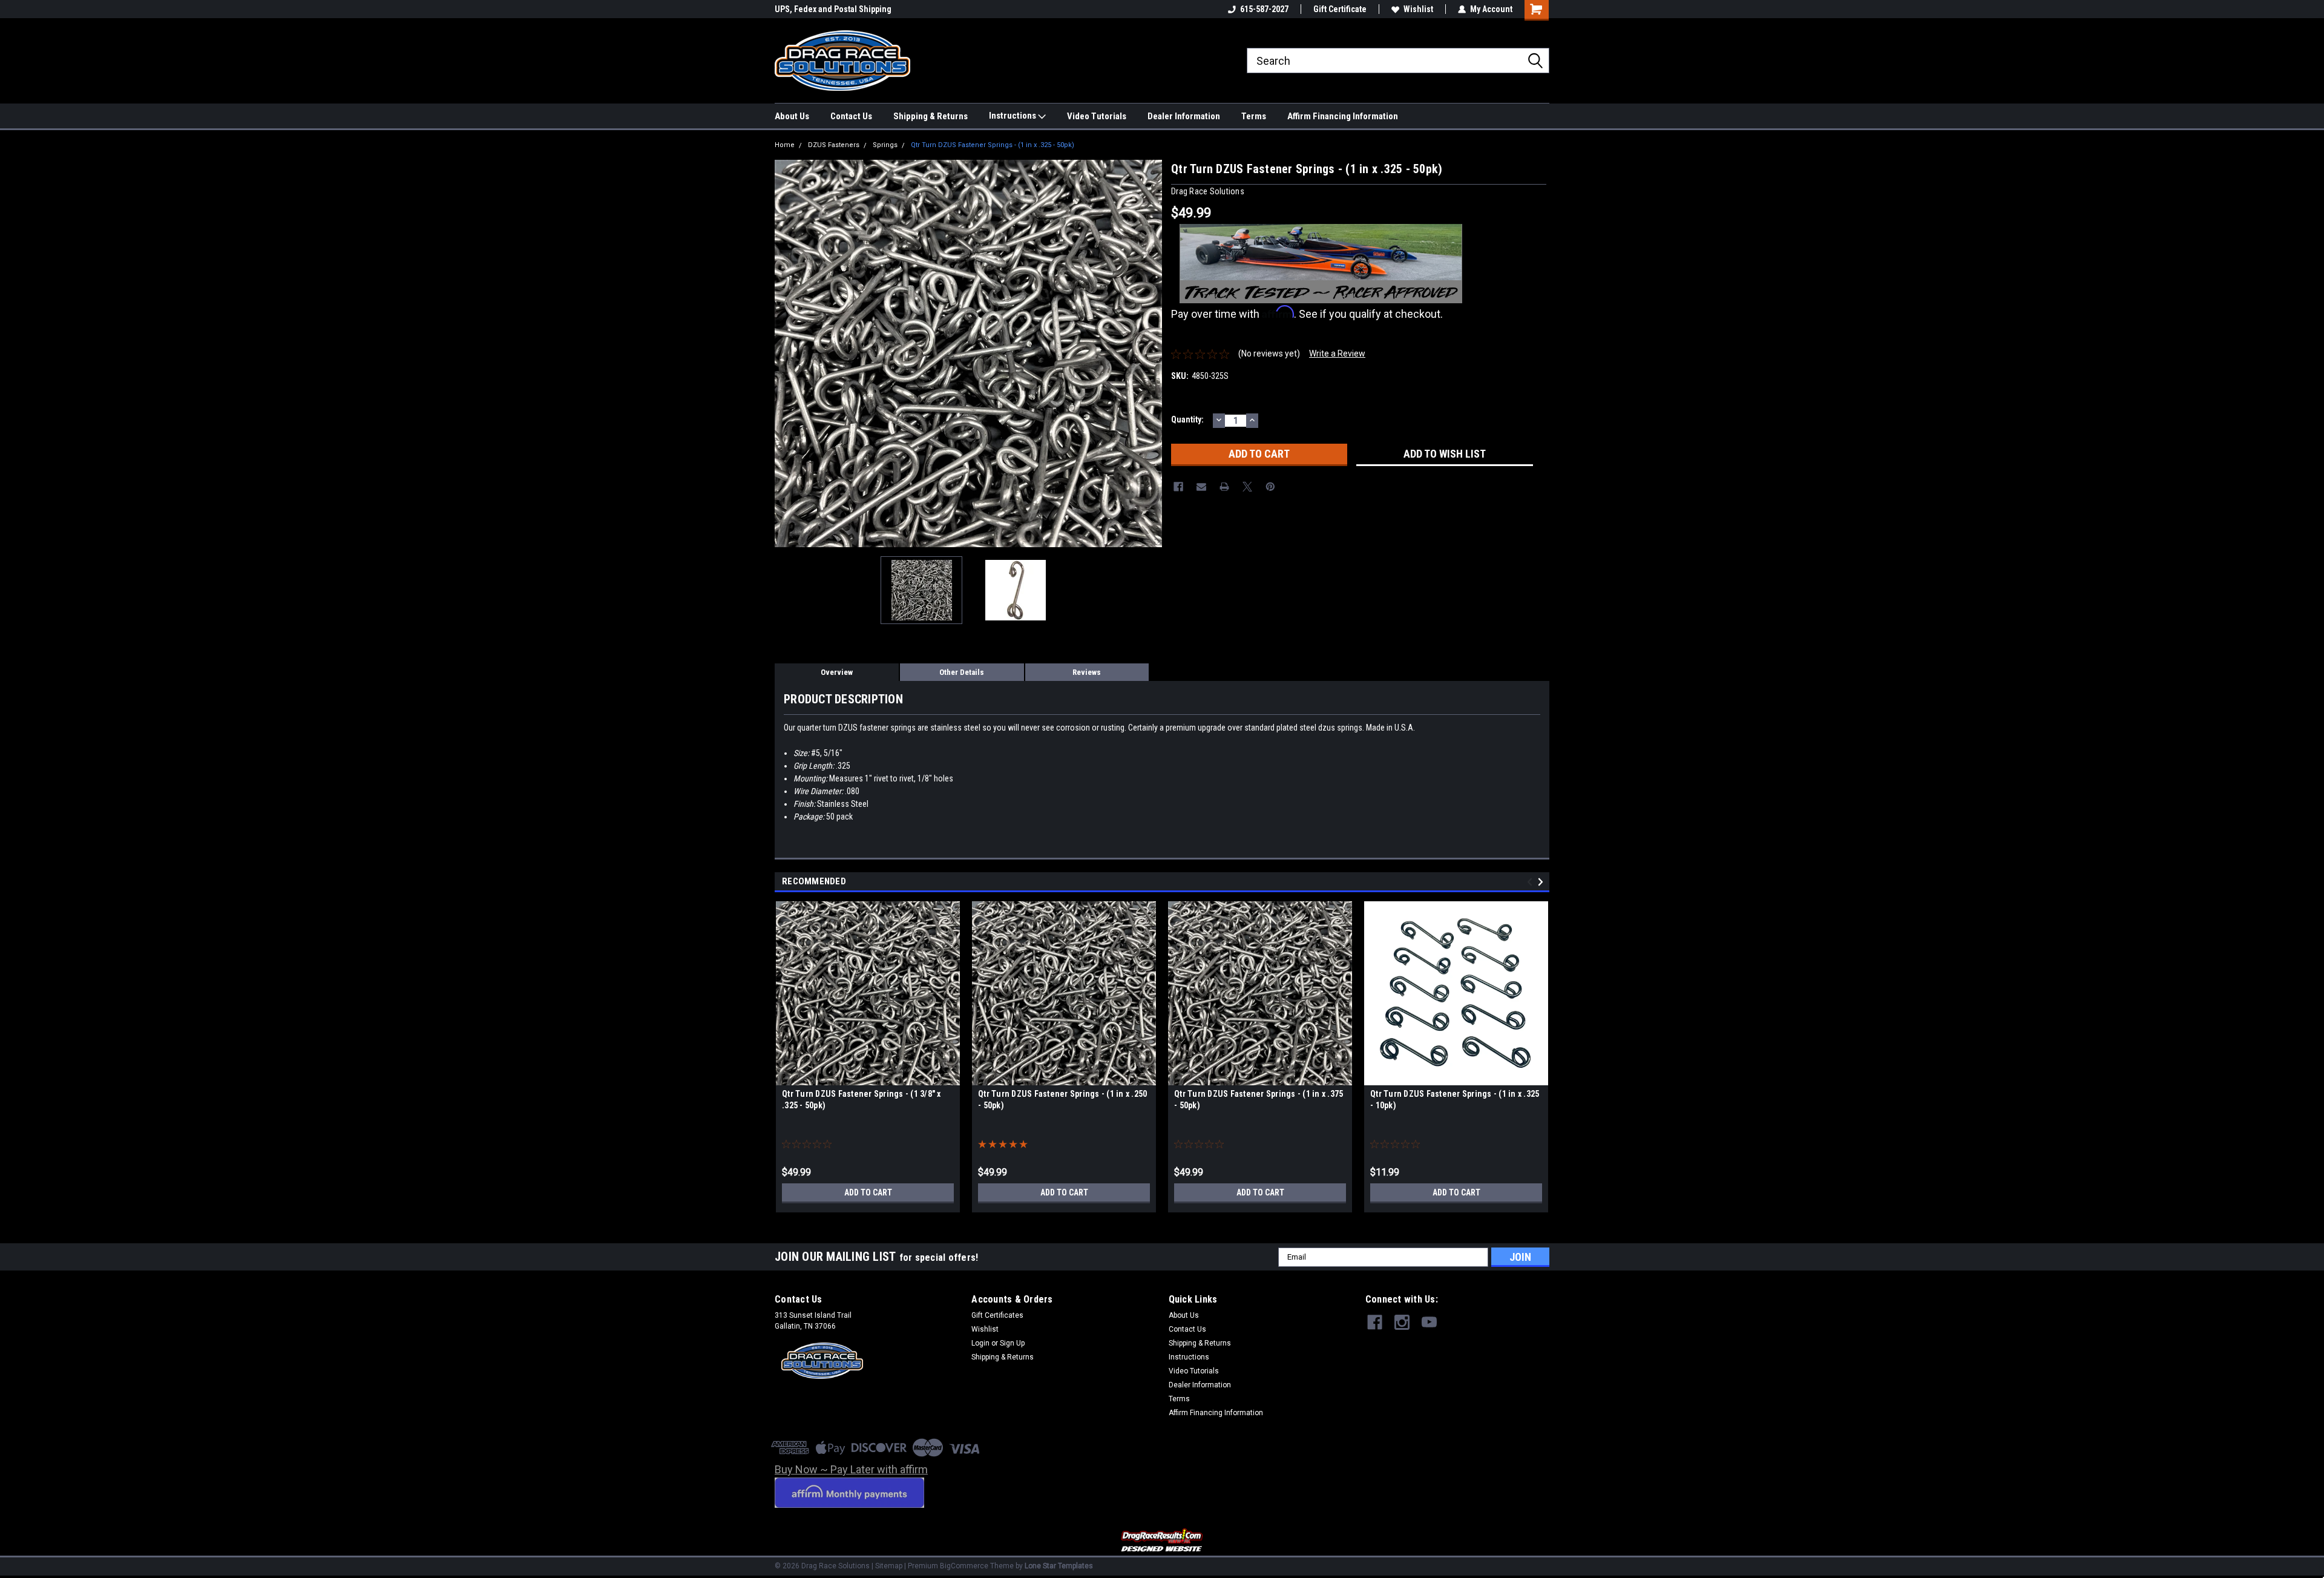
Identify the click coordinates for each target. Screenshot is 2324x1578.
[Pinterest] (1270, 487)
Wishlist (1418, 9)
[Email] (1201, 487)
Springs (885, 145)
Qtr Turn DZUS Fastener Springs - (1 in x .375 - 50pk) (1259, 1100)
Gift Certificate (1340, 9)
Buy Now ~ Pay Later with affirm (851, 1469)
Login (980, 1343)
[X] (1247, 487)
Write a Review (1337, 353)
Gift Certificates (997, 1315)
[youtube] (1429, 1322)
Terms (1254, 116)
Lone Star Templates (1059, 1566)
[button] (1162, 1541)
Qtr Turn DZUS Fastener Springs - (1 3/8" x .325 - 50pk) (862, 1100)
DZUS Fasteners (834, 145)
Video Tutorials (1097, 116)
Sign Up (1012, 1343)
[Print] (1224, 487)
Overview (837, 672)
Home (785, 145)
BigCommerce (964, 1566)
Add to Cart (868, 1192)
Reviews (1087, 672)
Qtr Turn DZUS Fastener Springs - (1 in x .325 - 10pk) (1455, 1100)
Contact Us (851, 116)
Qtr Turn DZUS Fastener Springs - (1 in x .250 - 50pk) (1062, 1100)
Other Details (962, 672)
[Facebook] (1178, 487)
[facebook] (1375, 1322)
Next (1150, 353)
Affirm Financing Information (1343, 116)
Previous (787, 353)
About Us (792, 116)
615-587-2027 (1264, 9)
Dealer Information (1184, 116)
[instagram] (1402, 1322)
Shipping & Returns (931, 116)
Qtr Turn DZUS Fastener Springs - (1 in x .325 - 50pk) (993, 145)
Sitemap (889, 1566)
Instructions (1013, 116)
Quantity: (1187, 419)
